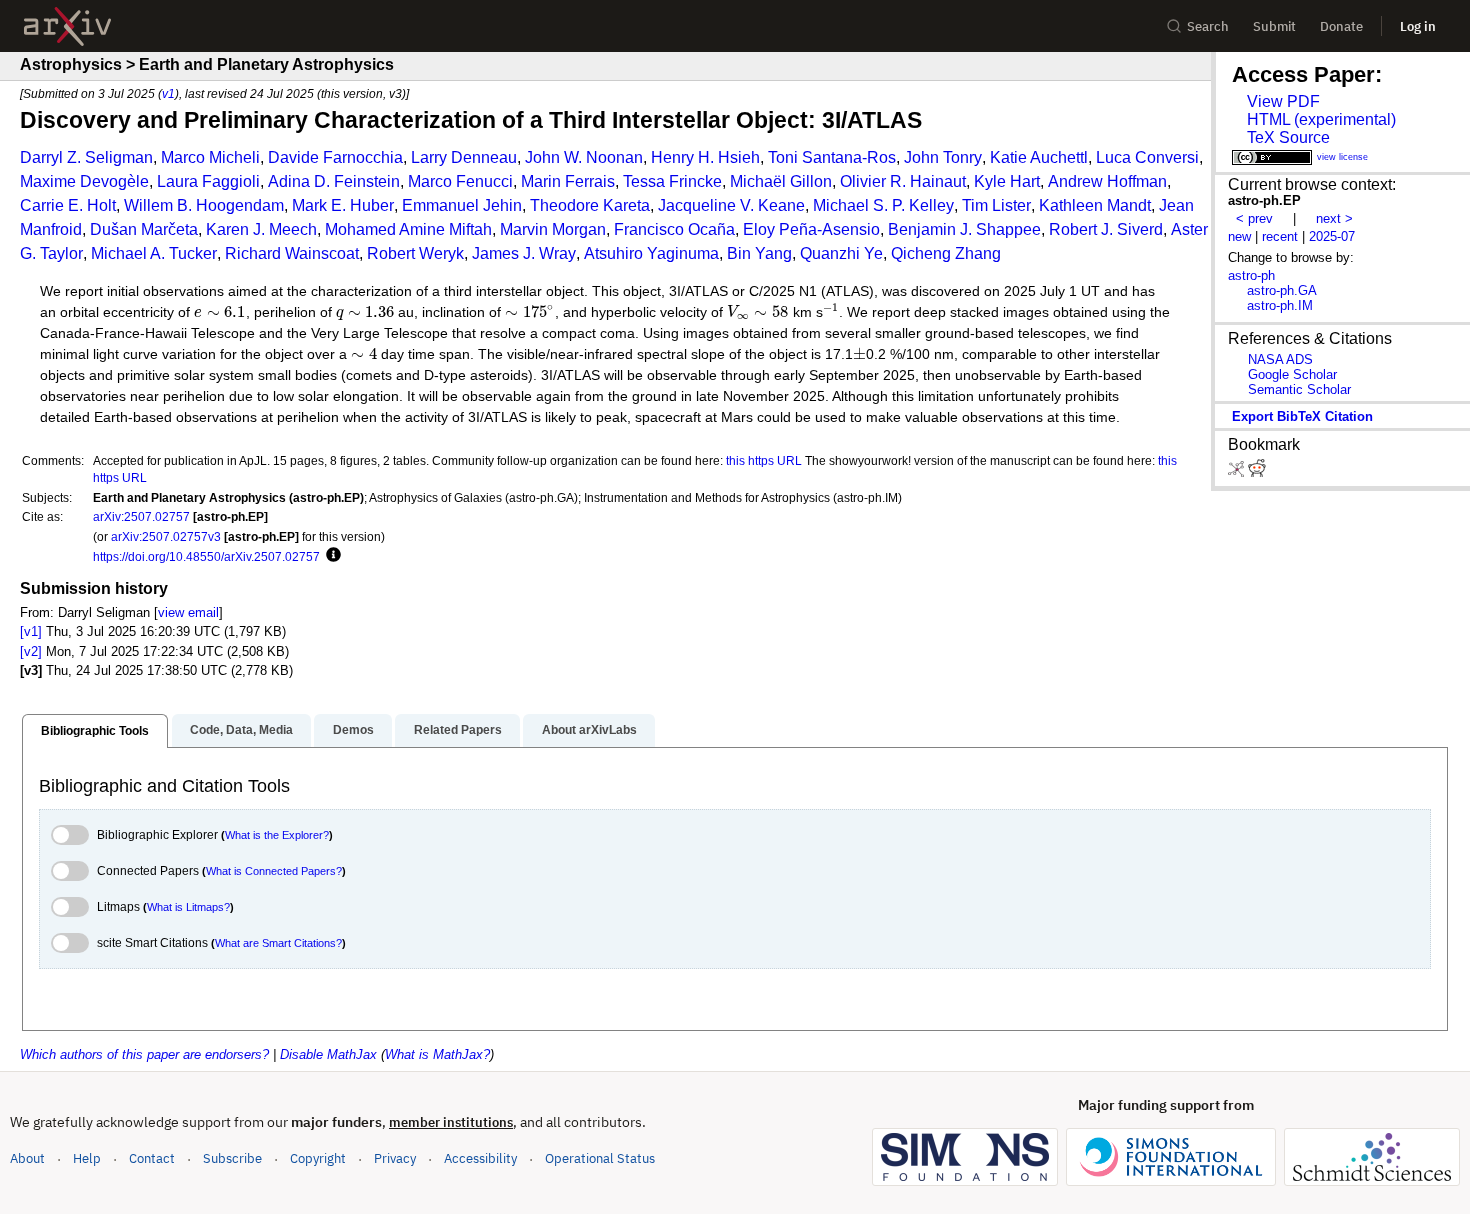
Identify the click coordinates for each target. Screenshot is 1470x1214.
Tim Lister (996, 205)
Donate (1341, 26)
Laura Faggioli (208, 181)
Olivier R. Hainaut (903, 181)
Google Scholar (1292, 374)
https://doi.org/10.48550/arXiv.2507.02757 (206, 556)
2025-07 (1332, 236)
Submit (1274, 26)
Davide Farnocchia (335, 157)
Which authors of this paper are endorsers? (144, 1054)
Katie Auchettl (1039, 157)
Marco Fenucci (460, 181)
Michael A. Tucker (154, 253)
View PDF (1283, 101)
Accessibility (480, 1158)
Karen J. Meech (261, 229)
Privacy (395, 1158)
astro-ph (1251, 275)
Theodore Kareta (590, 205)
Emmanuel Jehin (462, 205)
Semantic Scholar (1299, 389)
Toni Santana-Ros (832, 157)
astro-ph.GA (1282, 290)
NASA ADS (1280, 359)
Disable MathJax (328, 1054)
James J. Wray (524, 253)
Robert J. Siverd (1106, 229)
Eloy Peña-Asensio (811, 229)
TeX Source (1288, 137)
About (27, 1158)
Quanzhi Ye (841, 253)
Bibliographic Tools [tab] (95, 731)
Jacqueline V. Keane (731, 205)
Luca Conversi (1147, 157)
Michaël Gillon (781, 181)
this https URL (764, 460)
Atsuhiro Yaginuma (651, 253)
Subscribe (232, 1158)
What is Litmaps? (188, 907)
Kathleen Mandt (1095, 205)
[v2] (31, 651)
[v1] (31, 631)
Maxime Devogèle (84, 181)
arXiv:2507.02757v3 (166, 536)
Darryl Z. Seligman (86, 157)
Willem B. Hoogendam (204, 205)
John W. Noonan (584, 157)
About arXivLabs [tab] (589, 730)
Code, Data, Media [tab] (241, 730)
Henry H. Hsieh (705, 157)
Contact (152, 1158)
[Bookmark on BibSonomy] (1238, 472)
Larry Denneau (464, 157)
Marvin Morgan (553, 229)
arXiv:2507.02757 (141, 516)
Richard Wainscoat (292, 253)
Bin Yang (759, 253)
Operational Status (600, 1158)
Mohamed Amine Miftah (408, 229)
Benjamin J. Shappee (964, 229)
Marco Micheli (210, 157)
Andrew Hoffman (1107, 181)
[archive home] (67, 26)
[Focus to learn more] (330, 556)
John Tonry (943, 157)
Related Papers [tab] (458, 730)
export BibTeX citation (1302, 416)
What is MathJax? (437, 1054)
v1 (168, 93)
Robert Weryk (415, 253)
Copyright (318, 1158)
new (1239, 236)
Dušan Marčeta (144, 229)
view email (188, 612)
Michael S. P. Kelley (883, 205)
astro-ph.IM (1280, 305)
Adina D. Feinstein (334, 181)
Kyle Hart (1007, 181)
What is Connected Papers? (274, 871)
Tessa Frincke (672, 181)
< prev (1254, 218)
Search (1208, 26)
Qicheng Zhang (946, 253)
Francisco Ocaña (674, 229)
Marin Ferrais (568, 181)
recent (1280, 236)
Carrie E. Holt (68, 205)
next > (1334, 218)
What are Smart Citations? (278, 943)
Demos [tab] (353, 730)
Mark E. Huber (343, 205)
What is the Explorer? (277, 835)
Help (87, 1158)
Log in (1418, 26)
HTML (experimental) (1321, 119)
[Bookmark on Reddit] (1257, 472)
